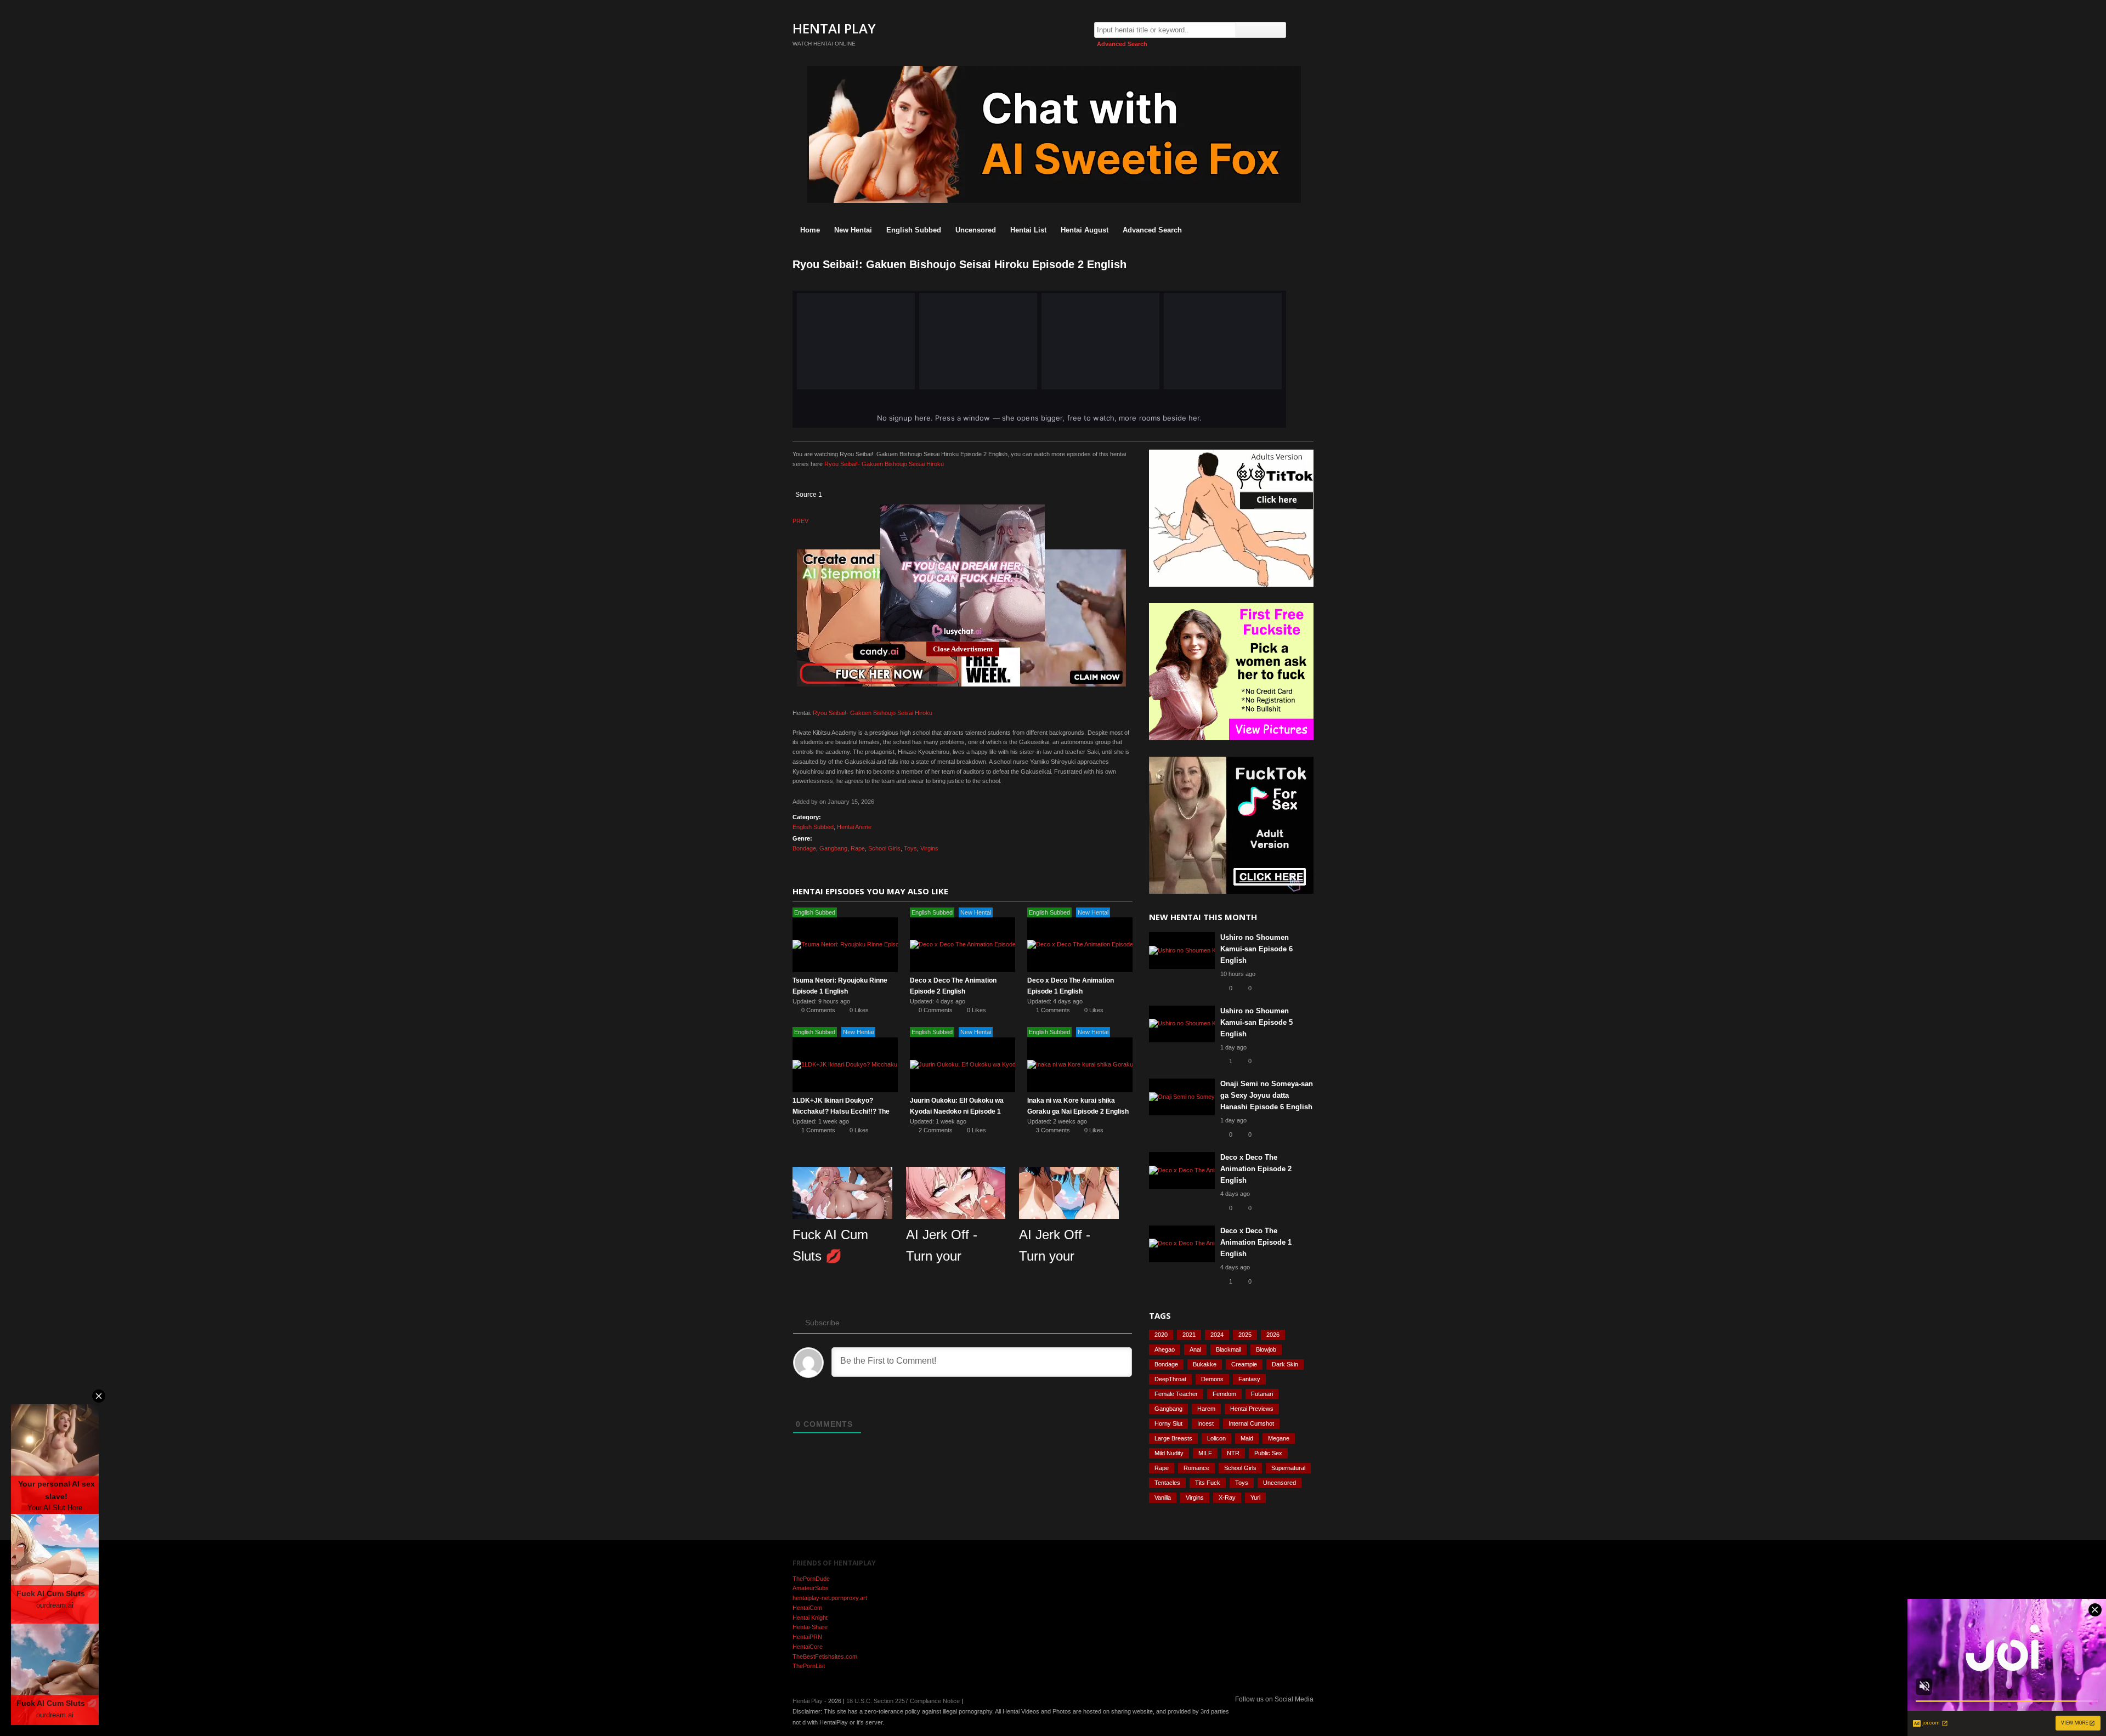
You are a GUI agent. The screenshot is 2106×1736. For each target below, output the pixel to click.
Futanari (1262, 1394)
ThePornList (809, 1666)
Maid (1247, 1438)
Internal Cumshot (1251, 1423)
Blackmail (1228, 1349)
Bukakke (1205, 1364)
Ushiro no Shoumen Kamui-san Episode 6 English (1256, 949)
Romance (1196, 1468)
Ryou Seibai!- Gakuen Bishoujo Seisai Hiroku (884, 464)
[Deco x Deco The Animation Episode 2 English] (963, 945)
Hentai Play (834, 28)
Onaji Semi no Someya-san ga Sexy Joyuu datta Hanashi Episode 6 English (1267, 1095)
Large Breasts (1173, 1438)
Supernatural (1288, 1468)
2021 (1189, 1335)
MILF (1205, 1453)
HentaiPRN (807, 1637)
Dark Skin (1285, 1364)
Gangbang (833, 848)
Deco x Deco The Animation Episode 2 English (1256, 1169)
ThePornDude (811, 1579)
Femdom (1224, 1394)
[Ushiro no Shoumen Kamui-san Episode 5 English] (1182, 1024)
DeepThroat (1170, 1379)
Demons (1212, 1379)
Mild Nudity (1169, 1453)
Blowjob (1266, 1349)
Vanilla (1163, 1497)
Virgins (929, 848)
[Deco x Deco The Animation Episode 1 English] (1080, 945)
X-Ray (1227, 1497)
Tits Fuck (1208, 1483)
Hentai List (1028, 230)
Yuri (1255, 1497)
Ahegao (1165, 1349)
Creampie (1244, 1364)
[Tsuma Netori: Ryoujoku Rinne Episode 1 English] (845, 945)
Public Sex (1268, 1453)
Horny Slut (1168, 1423)
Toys (910, 848)
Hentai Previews (1252, 1409)
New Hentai (853, 230)
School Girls (884, 848)
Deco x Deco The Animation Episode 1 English (1256, 1242)
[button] (829, 486)
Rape (858, 848)
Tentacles (1167, 1483)
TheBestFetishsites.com (825, 1656)
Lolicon (1216, 1438)
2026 (1273, 1335)
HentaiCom (807, 1608)
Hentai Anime (854, 827)
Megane (1279, 1438)
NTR (1233, 1453)
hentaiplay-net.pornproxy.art (830, 1598)
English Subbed (914, 230)
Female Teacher (1176, 1394)
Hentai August (1085, 230)
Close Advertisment (963, 649)
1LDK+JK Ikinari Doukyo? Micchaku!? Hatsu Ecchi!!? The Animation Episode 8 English (841, 1111)
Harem (1206, 1409)
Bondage (804, 848)
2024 (1217, 1335)
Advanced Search (1122, 44)
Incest (1205, 1423)
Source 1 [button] (809, 495)
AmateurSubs (811, 1588)
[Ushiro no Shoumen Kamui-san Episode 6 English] (1182, 951)
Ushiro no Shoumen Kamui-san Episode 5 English (1256, 1022)
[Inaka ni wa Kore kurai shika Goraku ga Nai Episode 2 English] (1080, 1065)
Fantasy (1249, 1379)
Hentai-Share (810, 1627)
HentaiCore (808, 1647)
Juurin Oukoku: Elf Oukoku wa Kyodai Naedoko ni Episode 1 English (957, 1111)
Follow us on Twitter (1307, 1713)
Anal (1195, 1349)
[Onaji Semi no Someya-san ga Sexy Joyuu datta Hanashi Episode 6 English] (1182, 1097)
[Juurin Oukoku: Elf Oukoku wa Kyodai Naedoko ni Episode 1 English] (963, 1065)
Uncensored (976, 230)
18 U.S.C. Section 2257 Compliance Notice (903, 1701)
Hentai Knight (810, 1618)
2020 (1161, 1335)
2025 (1245, 1335)
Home (810, 230)
